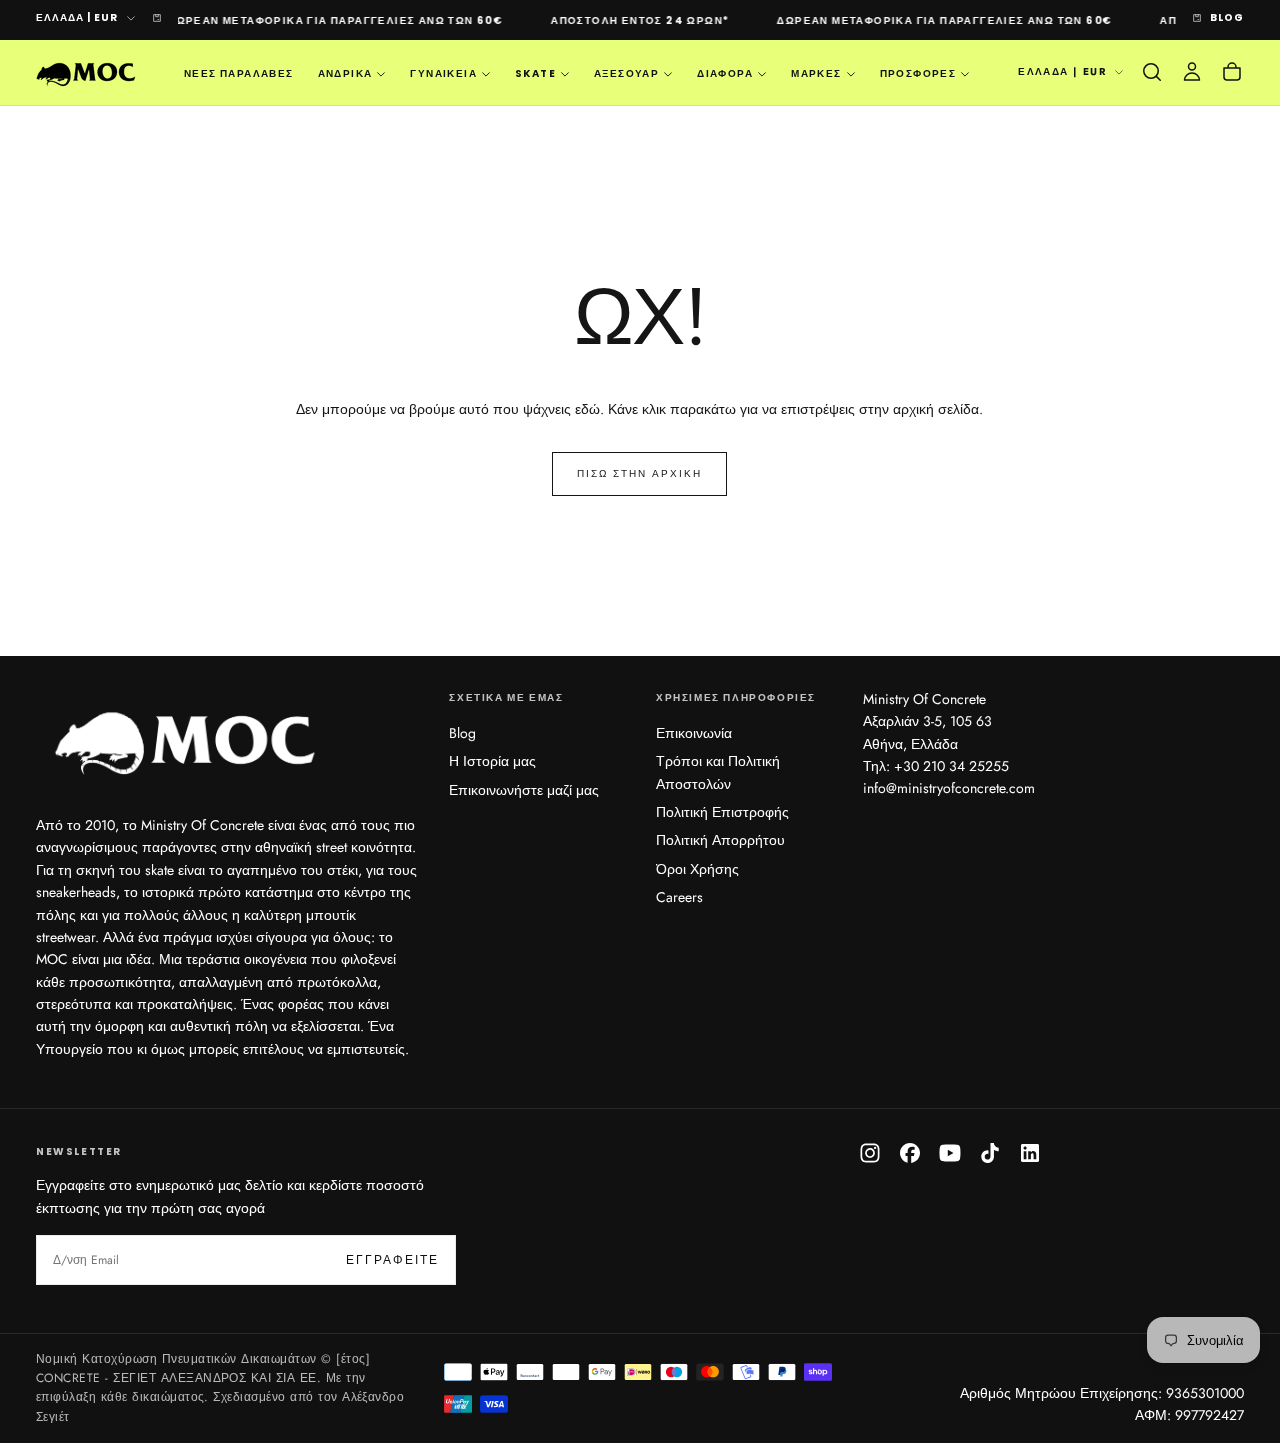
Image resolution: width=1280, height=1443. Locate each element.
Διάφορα (725, 73)
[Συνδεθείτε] (1192, 72)
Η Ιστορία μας (492, 761)
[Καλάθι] (1232, 72)
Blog (462, 733)
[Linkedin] (1030, 1153)
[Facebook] (910, 1153)
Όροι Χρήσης (697, 869)
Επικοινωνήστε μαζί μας (524, 790)
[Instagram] (870, 1153)
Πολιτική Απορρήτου (720, 840)
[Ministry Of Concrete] (186, 739)
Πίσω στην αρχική (639, 473)
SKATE (535, 73)
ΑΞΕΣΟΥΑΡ (626, 73)
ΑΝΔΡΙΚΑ (345, 73)
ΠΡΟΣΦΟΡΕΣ (918, 73)
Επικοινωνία (694, 733)
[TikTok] (990, 1153)
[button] (1152, 72)
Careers (679, 897)
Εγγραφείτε (392, 1260)
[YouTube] (950, 1153)
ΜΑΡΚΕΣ (816, 73)
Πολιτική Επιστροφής (722, 812)
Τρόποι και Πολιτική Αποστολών (718, 772)
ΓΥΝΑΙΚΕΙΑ (443, 73)
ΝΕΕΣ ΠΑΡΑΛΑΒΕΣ (239, 73)
